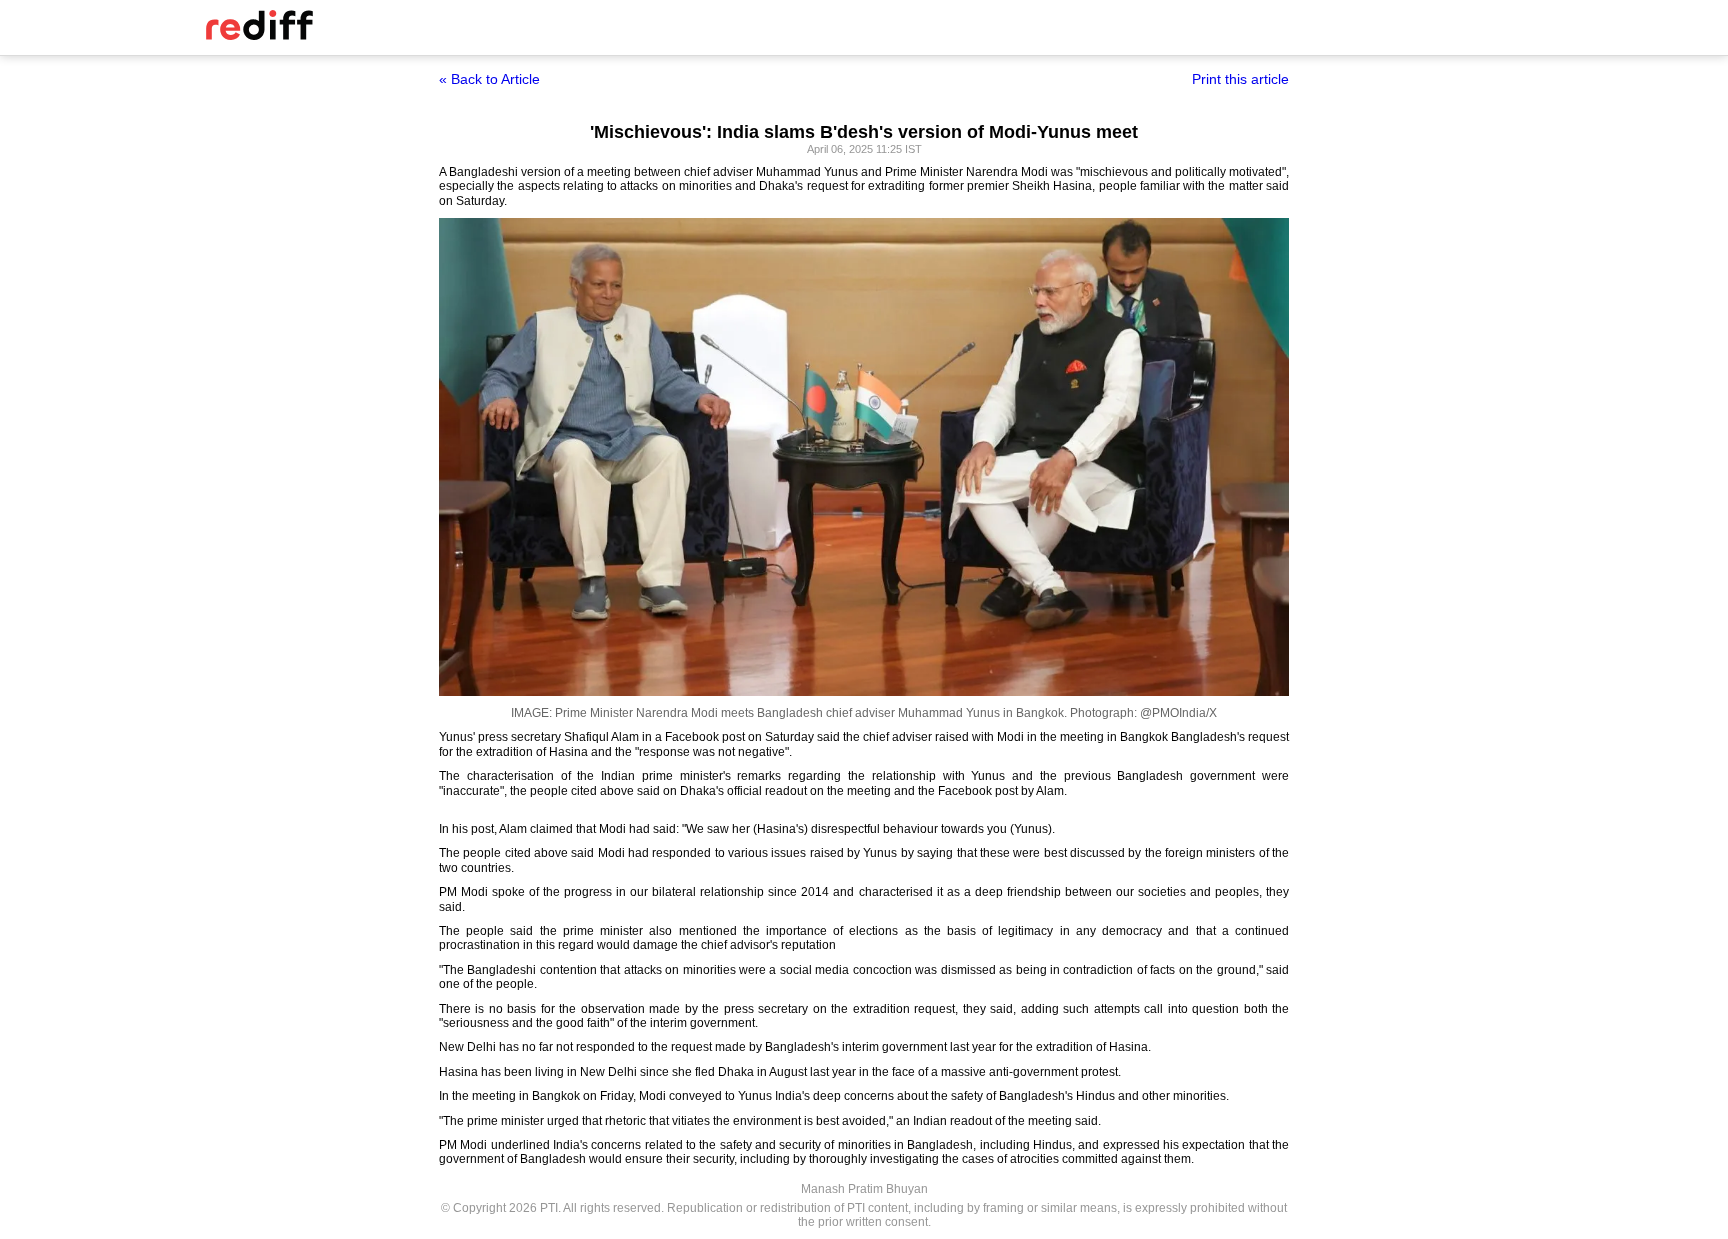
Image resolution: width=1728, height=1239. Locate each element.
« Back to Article (489, 79)
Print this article (1240, 79)
